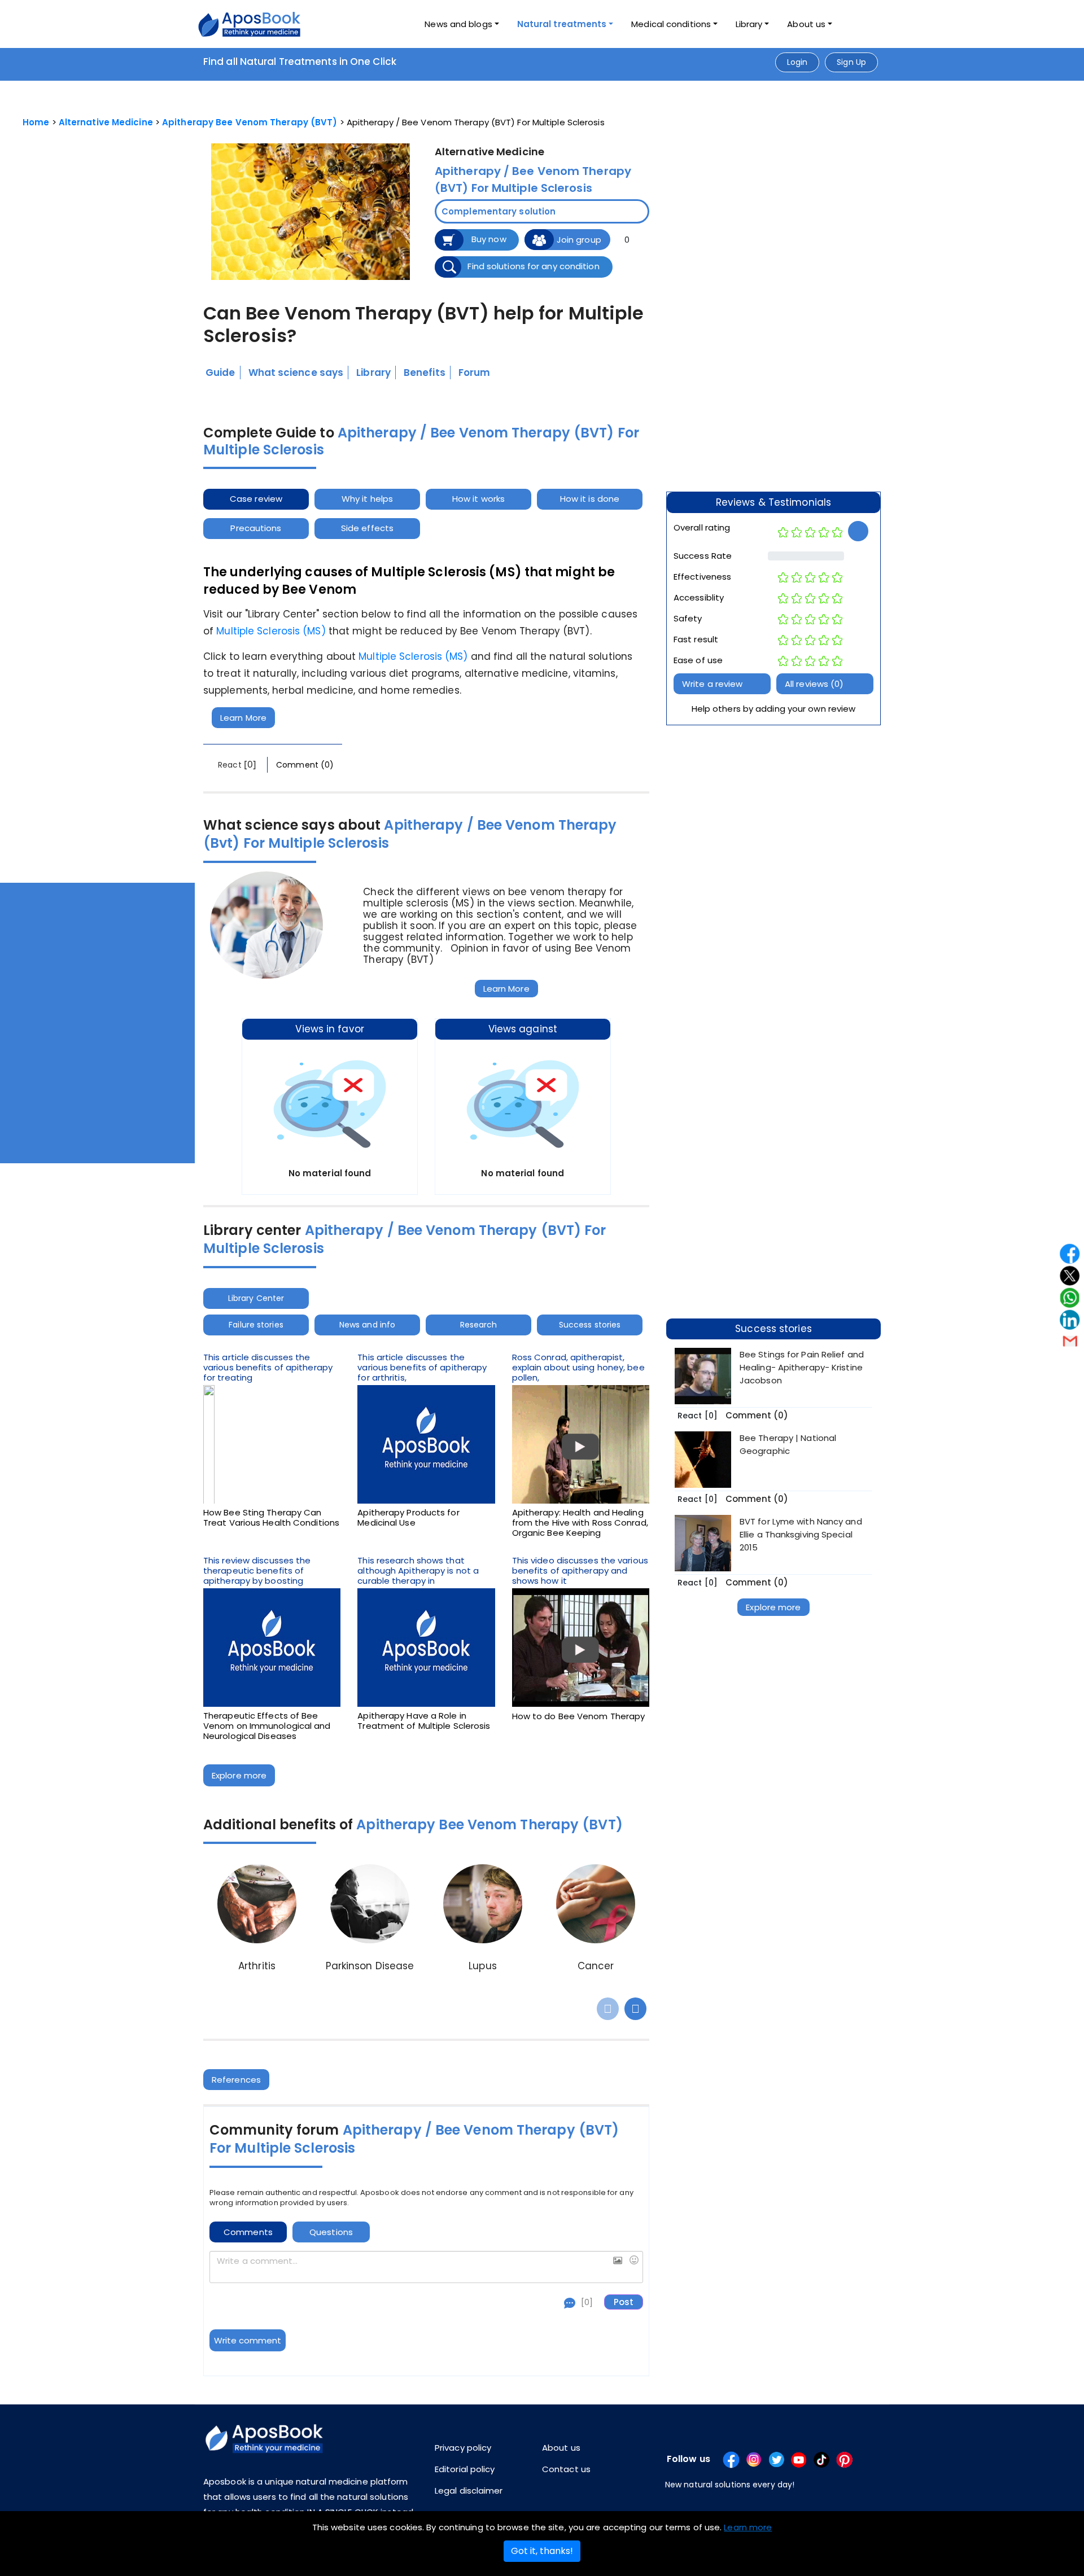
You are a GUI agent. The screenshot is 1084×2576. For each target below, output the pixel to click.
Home (36, 122)
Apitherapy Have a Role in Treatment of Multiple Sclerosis (424, 1721)
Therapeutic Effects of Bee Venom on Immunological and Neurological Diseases (267, 1726)
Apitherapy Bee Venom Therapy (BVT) (250, 122)
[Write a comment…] (426, 2267)
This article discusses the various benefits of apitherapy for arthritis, (422, 1368)
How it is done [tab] (590, 499)
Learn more (748, 2527)
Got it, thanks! (542, 2551)
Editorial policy (465, 2469)
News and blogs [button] (458, 24)
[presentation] (608, 2009)
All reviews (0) (814, 684)
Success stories (590, 1325)
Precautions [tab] (256, 528)
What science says (296, 373)
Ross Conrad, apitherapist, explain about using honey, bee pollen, (578, 1368)
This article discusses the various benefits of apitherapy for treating (268, 1368)
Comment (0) (305, 765)
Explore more (239, 1775)
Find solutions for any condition (533, 266)
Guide (220, 373)
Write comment (248, 2340)
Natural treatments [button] (562, 24)
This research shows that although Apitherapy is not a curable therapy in (418, 1571)
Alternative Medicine (106, 122)
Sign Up (851, 62)
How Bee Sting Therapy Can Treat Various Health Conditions (271, 1518)
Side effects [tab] (367, 528)
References (236, 2080)
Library (749, 24)
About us (561, 2448)
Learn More (243, 718)
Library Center (256, 1298)
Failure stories (256, 1325)
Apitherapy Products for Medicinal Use (408, 1518)
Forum (475, 373)
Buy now (489, 239)
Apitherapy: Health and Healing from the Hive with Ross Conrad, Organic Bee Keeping (580, 1523)
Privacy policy (463, 2448)
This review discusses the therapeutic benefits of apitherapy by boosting (257, 1571)
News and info (367, 1325)
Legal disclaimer (469, 2490)
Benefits (425, 373)
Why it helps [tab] (367, 499)
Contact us (566, 2469)
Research (479, 1325)
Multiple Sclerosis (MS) (271, 631)
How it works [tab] (478, 499)
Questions (331, 2232)
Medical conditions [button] (671, 24)
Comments (248, 2232)
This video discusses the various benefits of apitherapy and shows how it (580, 1571)
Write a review (712, 684)
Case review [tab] (256, 499)
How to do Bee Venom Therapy (579, 1716)
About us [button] (806, 24)
